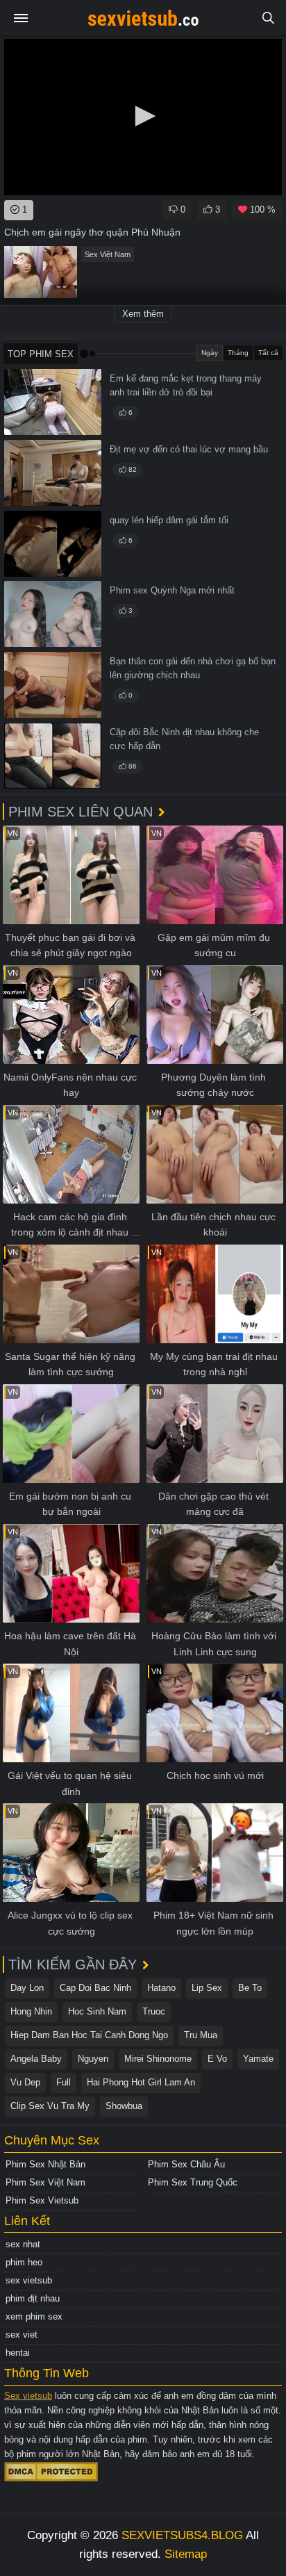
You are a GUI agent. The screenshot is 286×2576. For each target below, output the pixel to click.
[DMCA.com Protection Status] (51, 2471)
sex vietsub (29, 2280)
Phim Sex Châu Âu (186, 2164)
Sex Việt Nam (108, 254)
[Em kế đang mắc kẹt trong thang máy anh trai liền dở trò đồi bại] (53, 402)
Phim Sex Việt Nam (45, 2182)
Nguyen (93, 2059)
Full (64, 2082)
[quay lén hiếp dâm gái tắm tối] (53, 544)
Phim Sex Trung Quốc (193, 2182)
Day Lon (27, 1988)
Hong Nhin (31, 2011)
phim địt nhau (33, 2298)
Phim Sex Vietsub (42, 2200)
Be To (250, 1988)
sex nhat (23, 2244)
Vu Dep (25, 2082)
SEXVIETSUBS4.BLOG (182, 2535)
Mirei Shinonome (158, 2059)
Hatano (161, 1988)
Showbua (124, 2106)
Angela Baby (36, 2059)
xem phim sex (34, 2316)
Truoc (154, 2011)
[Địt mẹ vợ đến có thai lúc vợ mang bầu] (53, 473)
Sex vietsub (28, 2396)
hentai (18, 2353)
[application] (143, 117)
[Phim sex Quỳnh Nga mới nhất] (53, 614)
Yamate (258, 2059)
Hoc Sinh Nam (97, 2011)
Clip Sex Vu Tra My (50, 2106)
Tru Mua (201, 2035)
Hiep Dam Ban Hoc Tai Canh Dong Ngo (89, 2035)
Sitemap (186, 2554)
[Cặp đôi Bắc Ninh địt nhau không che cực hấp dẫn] (53, 756)
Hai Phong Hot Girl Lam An (141, 2082)
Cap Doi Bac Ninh (95, 1988)
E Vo (217, 2059)
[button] (143, 116)
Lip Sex (207, 1988)
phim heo (24, 2262)
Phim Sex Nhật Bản (45, 2164)
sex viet (22, 2335)
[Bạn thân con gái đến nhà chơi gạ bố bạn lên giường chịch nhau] (53, 685)
